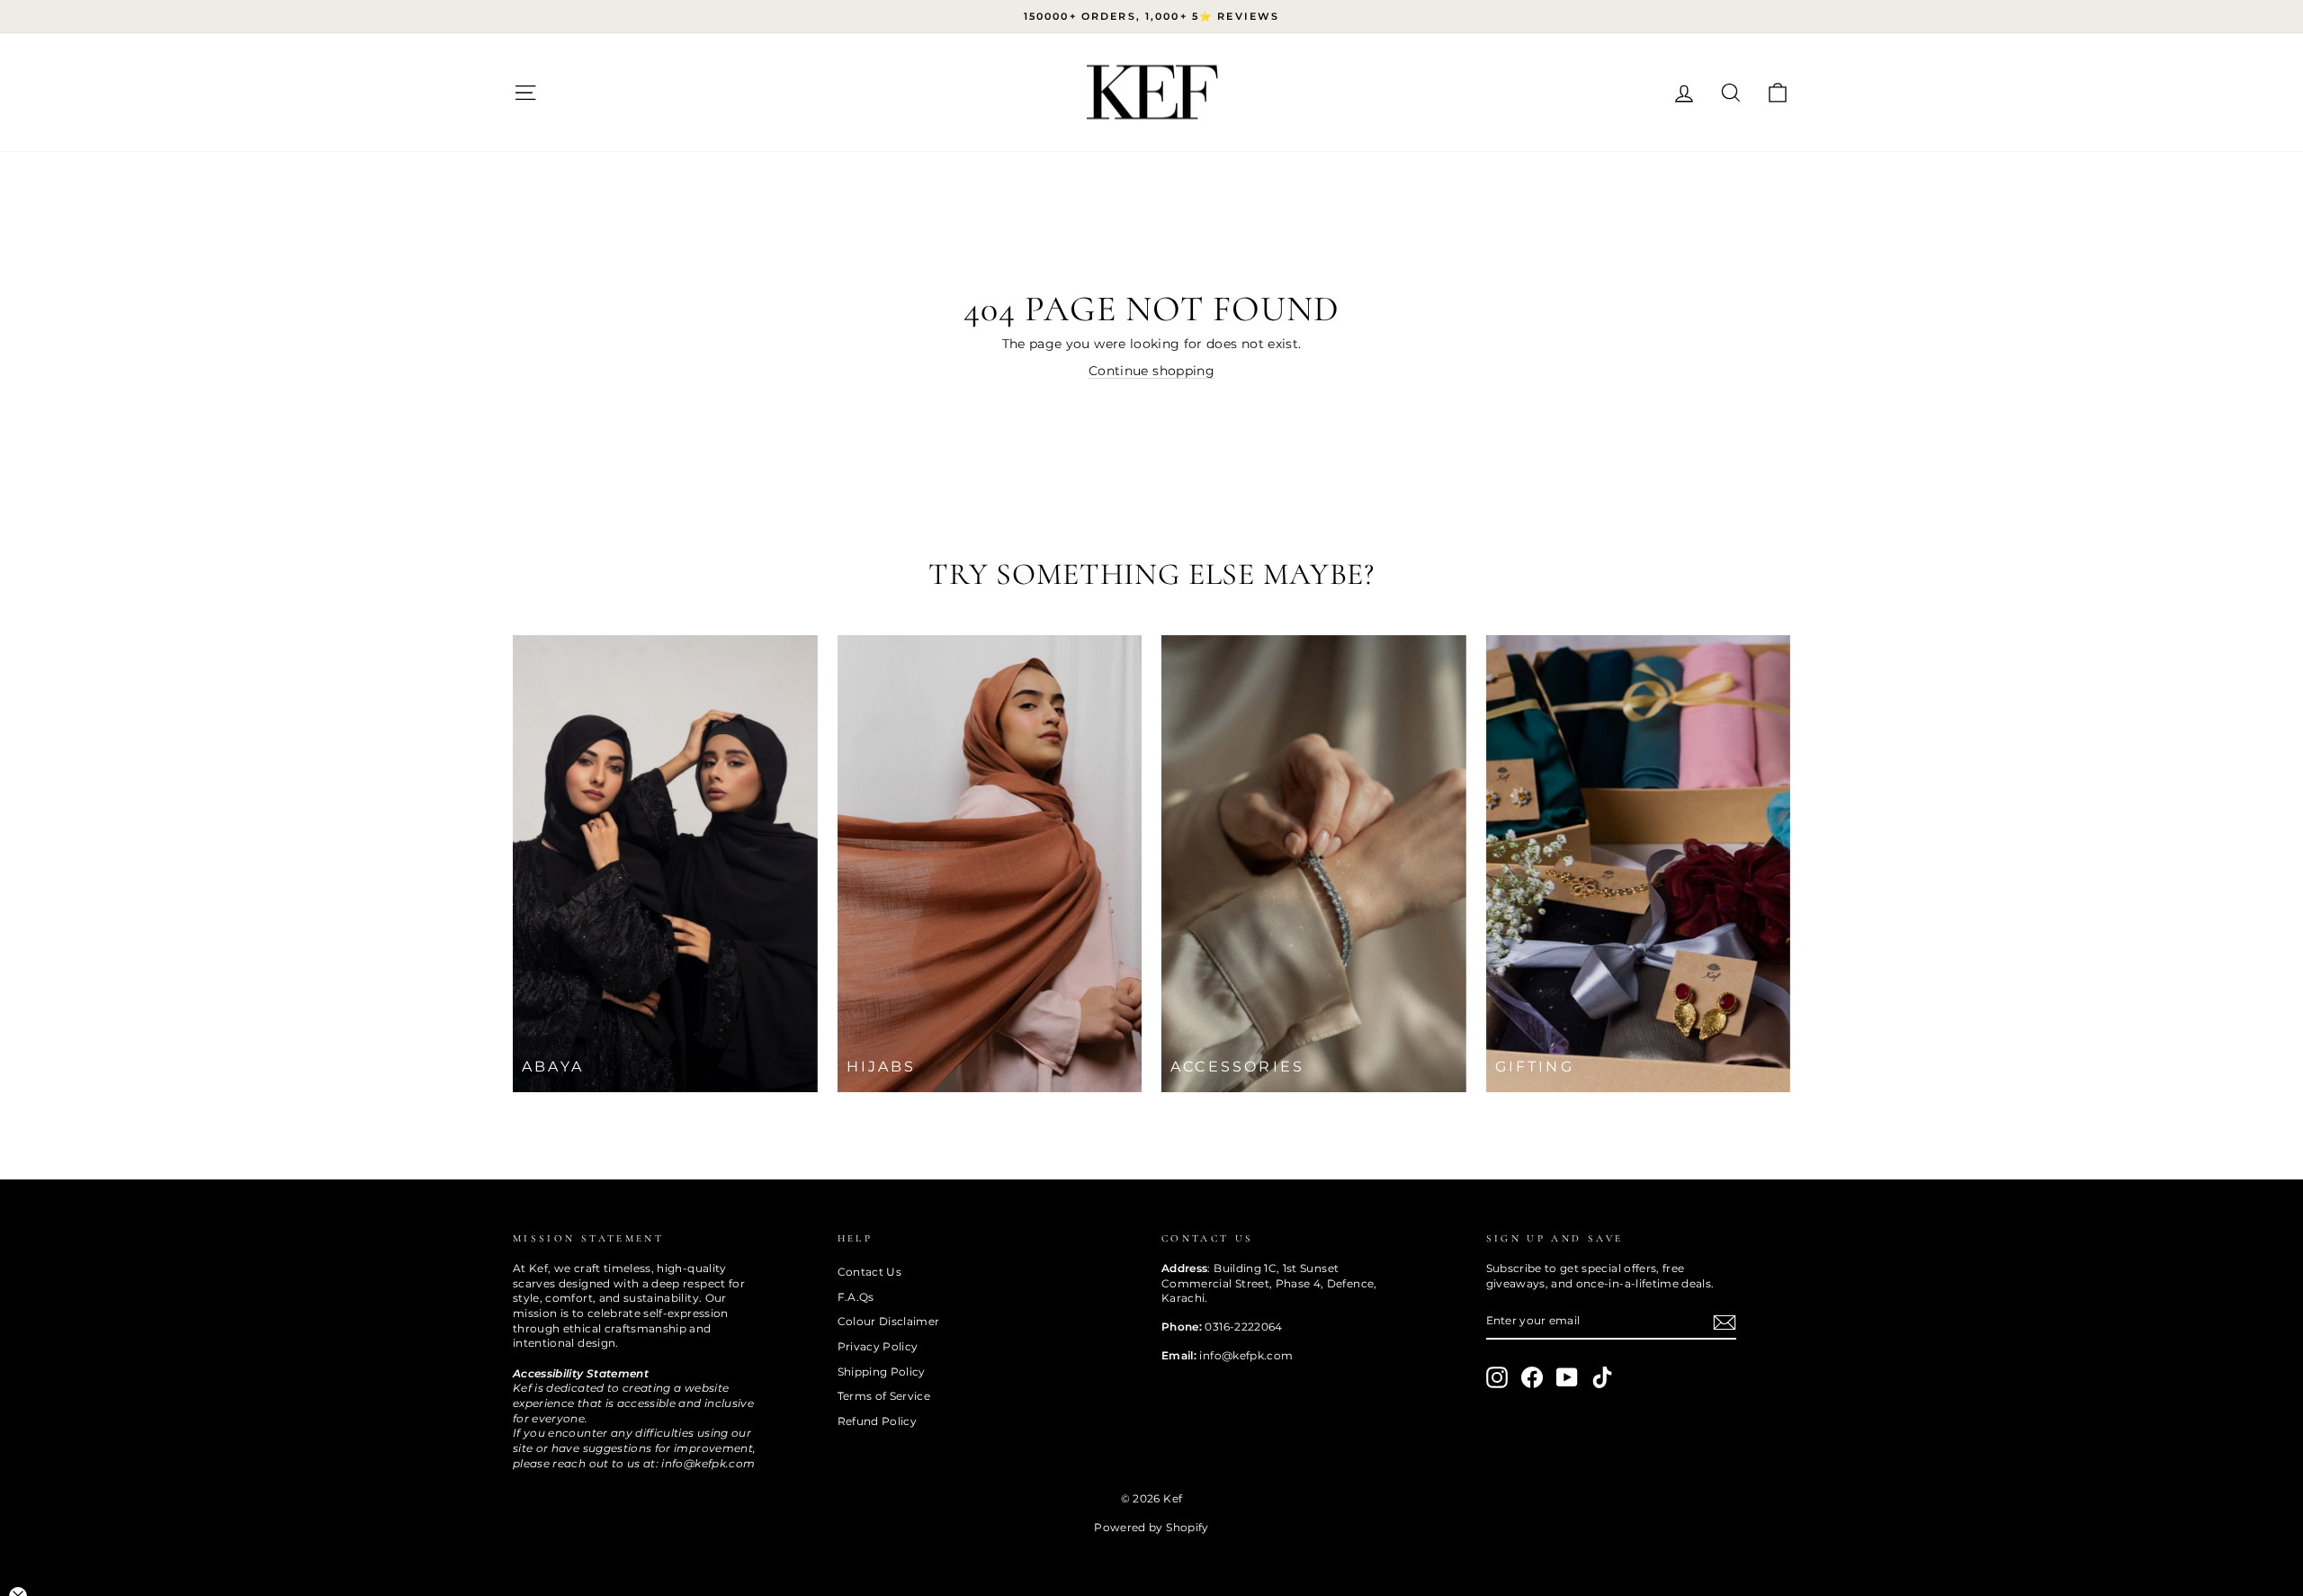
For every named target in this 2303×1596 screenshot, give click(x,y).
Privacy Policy (878, 1346)
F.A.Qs (856, 1297)
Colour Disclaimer (889, 1321)
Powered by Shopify (1151, 1527)
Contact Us (870, 1272)
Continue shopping (1151, 371)
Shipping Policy (882, 1372)
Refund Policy (878, 1421)
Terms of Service (884, 1396)
